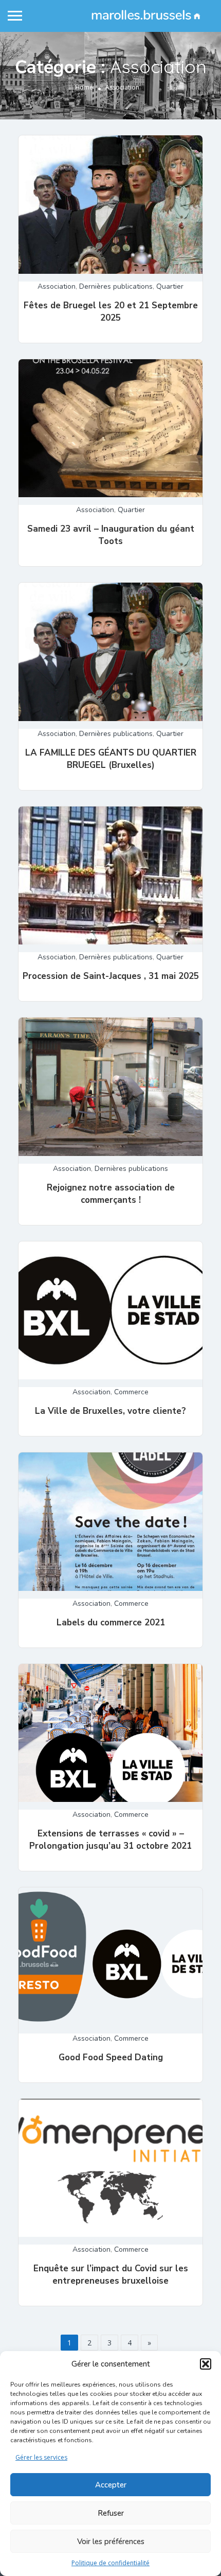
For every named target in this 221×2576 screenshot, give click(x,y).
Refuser (111, 2513)
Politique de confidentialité (110, 2563)
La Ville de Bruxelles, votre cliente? (110, 1411)
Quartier (170, 286)
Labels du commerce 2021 (111, 1623)
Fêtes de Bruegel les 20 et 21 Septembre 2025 (111, 312)
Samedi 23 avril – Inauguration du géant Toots (111, 535)
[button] (206, 2364)
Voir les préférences (111, 2542)
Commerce (131, 1392)
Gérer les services (41, 2457)
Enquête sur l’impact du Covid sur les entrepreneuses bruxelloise (111, 2275)
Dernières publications (116, 286)
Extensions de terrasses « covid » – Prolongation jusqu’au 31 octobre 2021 (110, 1840)
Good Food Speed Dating (111, 2057)
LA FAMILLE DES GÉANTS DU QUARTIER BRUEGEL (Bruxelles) (111, 759)
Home (84, 87)
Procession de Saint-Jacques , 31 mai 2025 (111, 976)
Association (57, 286)
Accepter (111, 2485)
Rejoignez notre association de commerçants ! (111, 1194)
